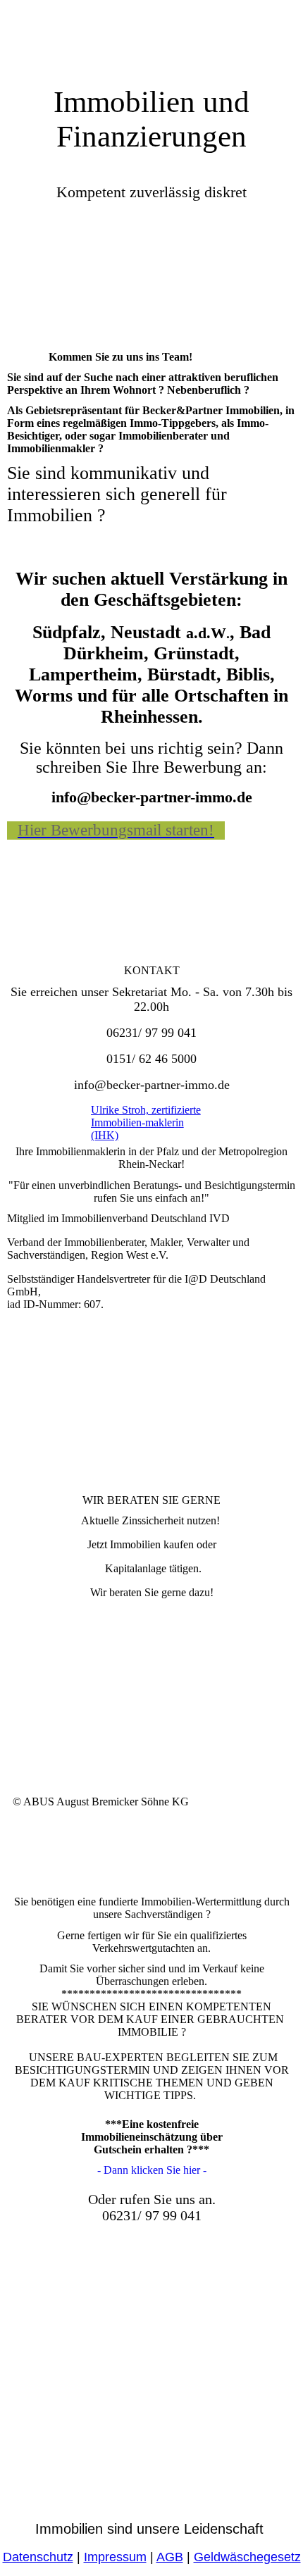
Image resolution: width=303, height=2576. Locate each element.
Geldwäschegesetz (247, 2557)
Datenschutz (38, 2557)
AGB (170, 2557)
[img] (151, 35)
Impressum (115, 2557)
